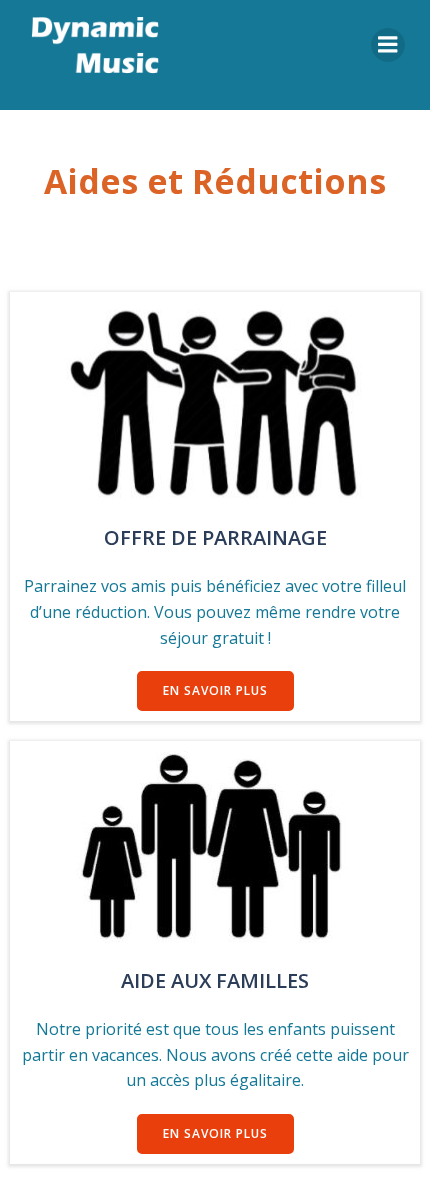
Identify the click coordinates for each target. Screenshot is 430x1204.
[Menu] (388, 45)
